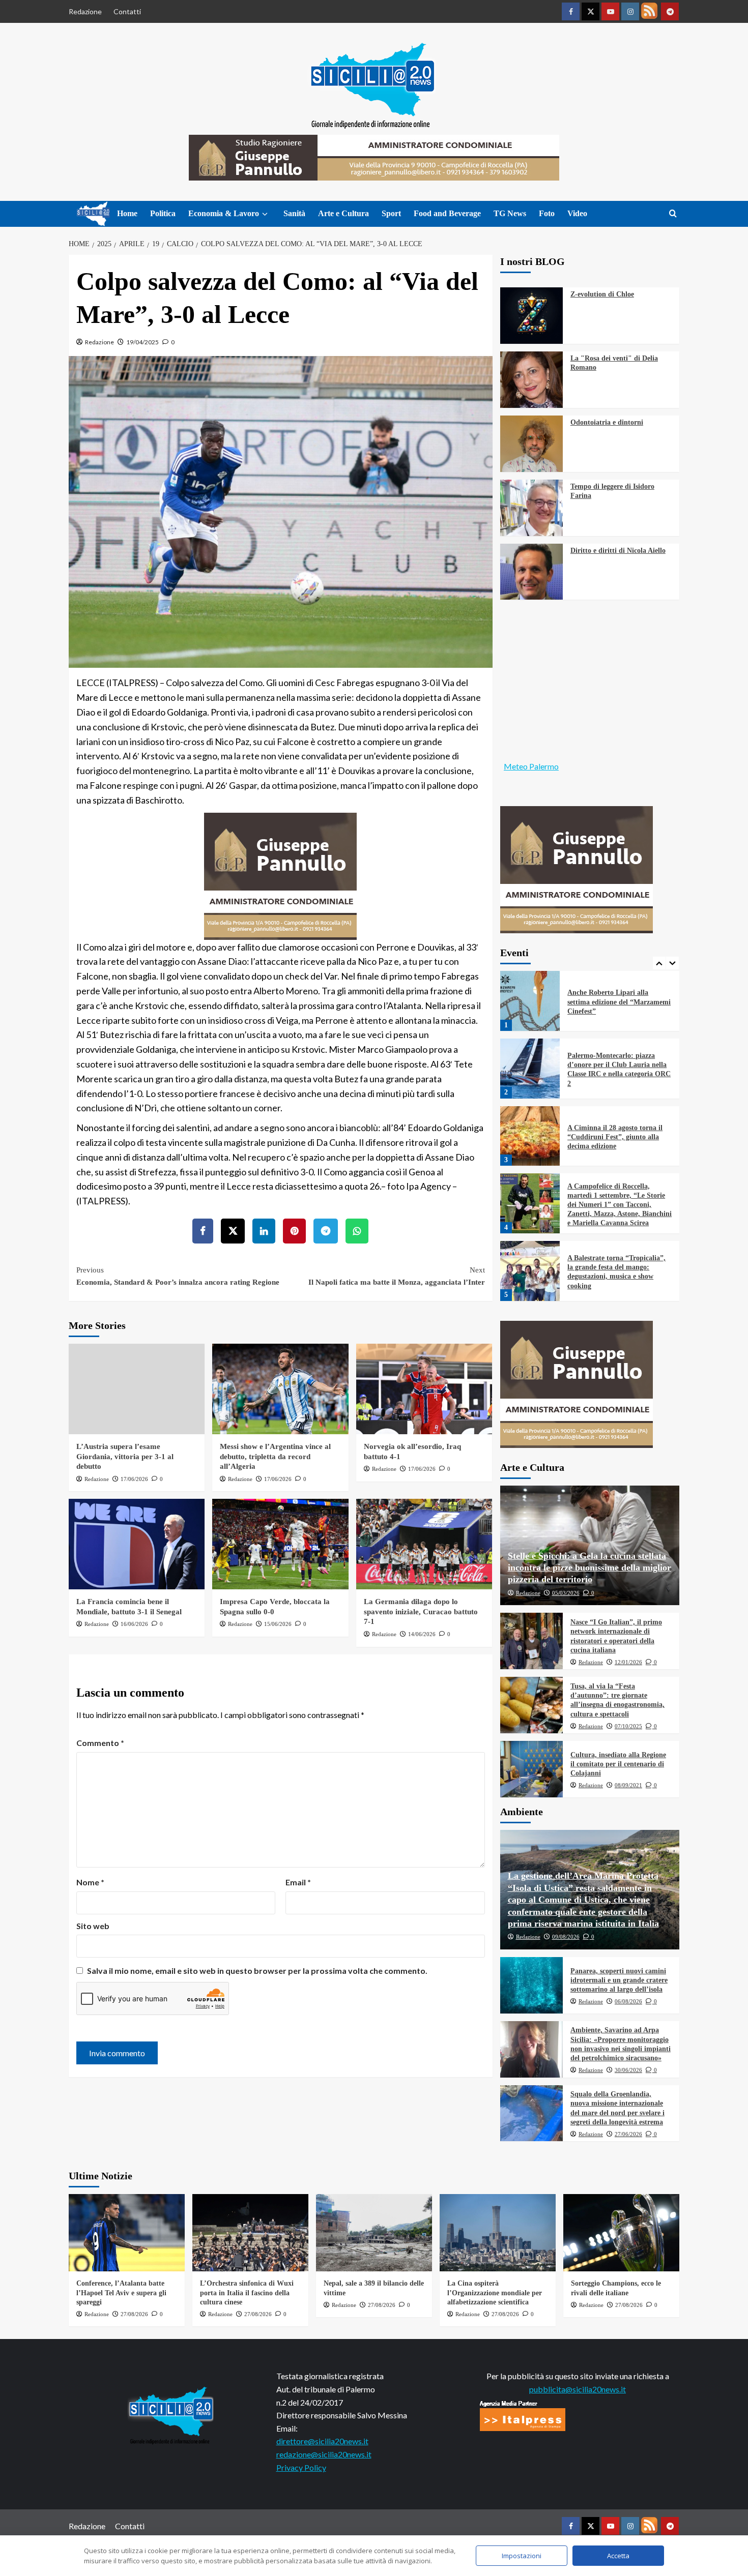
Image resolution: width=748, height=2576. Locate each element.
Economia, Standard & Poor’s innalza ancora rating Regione (178, 1276)
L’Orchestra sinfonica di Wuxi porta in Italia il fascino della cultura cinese (247, 2292)
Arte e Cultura (343, 213)
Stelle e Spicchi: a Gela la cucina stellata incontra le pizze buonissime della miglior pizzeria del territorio (589, 1568)
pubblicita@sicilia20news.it (578, 2389)
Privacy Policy (301, 2467)
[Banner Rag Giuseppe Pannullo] (280, 875)
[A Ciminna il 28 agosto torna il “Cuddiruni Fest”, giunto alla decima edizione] (530, 1071)
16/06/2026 (134, 1624)
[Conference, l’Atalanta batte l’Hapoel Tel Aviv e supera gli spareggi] (127, 2233)
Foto (547, 213)
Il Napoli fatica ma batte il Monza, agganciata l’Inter (396, 1276)
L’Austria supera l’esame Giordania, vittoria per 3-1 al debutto (125, 1456)
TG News (510, 213)
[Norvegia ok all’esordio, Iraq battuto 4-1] (424, 1389)
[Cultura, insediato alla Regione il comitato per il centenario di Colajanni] (531, 1769)
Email (298, 1882)
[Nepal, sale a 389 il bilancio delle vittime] (374, 2233)
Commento (100, 1743)
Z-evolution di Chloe (602, 294)
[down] (265, 214)
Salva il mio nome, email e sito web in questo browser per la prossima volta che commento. (257, 1971)
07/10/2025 (628, 1726)
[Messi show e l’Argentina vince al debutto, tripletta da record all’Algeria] (280, 1389)
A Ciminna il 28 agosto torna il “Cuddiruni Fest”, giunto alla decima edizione (615, 1071)
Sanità (294, 213)
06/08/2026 (628, 2001)
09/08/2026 (566, 1937)
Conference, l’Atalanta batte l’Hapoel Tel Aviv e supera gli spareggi (121, 2292)
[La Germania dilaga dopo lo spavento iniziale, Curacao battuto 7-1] (424, 1544)
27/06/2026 (628, 2134)
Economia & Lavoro (224, 213)
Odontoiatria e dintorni (607, 422)
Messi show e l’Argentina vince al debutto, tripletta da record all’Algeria (275, 1456)
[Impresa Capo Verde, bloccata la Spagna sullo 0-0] (280, 1544)
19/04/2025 (142, 342)
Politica (163, 213)
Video (577, 213)
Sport (391, 213)
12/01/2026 (628, 1662)
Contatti (127, 11)
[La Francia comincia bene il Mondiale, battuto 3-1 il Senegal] (137, 1544)
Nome (90, 1882)
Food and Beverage (447, 213)
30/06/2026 (628, 2070)
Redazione (85, 11)
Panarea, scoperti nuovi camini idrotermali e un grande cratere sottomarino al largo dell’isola (619, 1980)
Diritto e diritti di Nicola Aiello (618, 551)
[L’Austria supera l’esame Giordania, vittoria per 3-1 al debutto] (137, 1389)
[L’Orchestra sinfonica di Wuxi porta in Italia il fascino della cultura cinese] (250, 2233)
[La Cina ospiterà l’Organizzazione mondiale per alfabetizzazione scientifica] (498, 2233)
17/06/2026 (134, 1479)
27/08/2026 (134, 2314)
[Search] (673, 214)
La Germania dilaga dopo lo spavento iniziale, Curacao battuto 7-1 (421, 1611)
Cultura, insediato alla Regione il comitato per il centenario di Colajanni (618, 1764)
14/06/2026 (422, 1634)
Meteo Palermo (531, 766)
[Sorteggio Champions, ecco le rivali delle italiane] (621, 2233)
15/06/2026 (278, 1624)
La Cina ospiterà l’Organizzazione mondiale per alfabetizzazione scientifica (495, 2292)
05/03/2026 (566, 1593)
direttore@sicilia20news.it (322, 2441)
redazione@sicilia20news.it (324, 2454)
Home (127, 213)
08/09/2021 (628, 1785)
